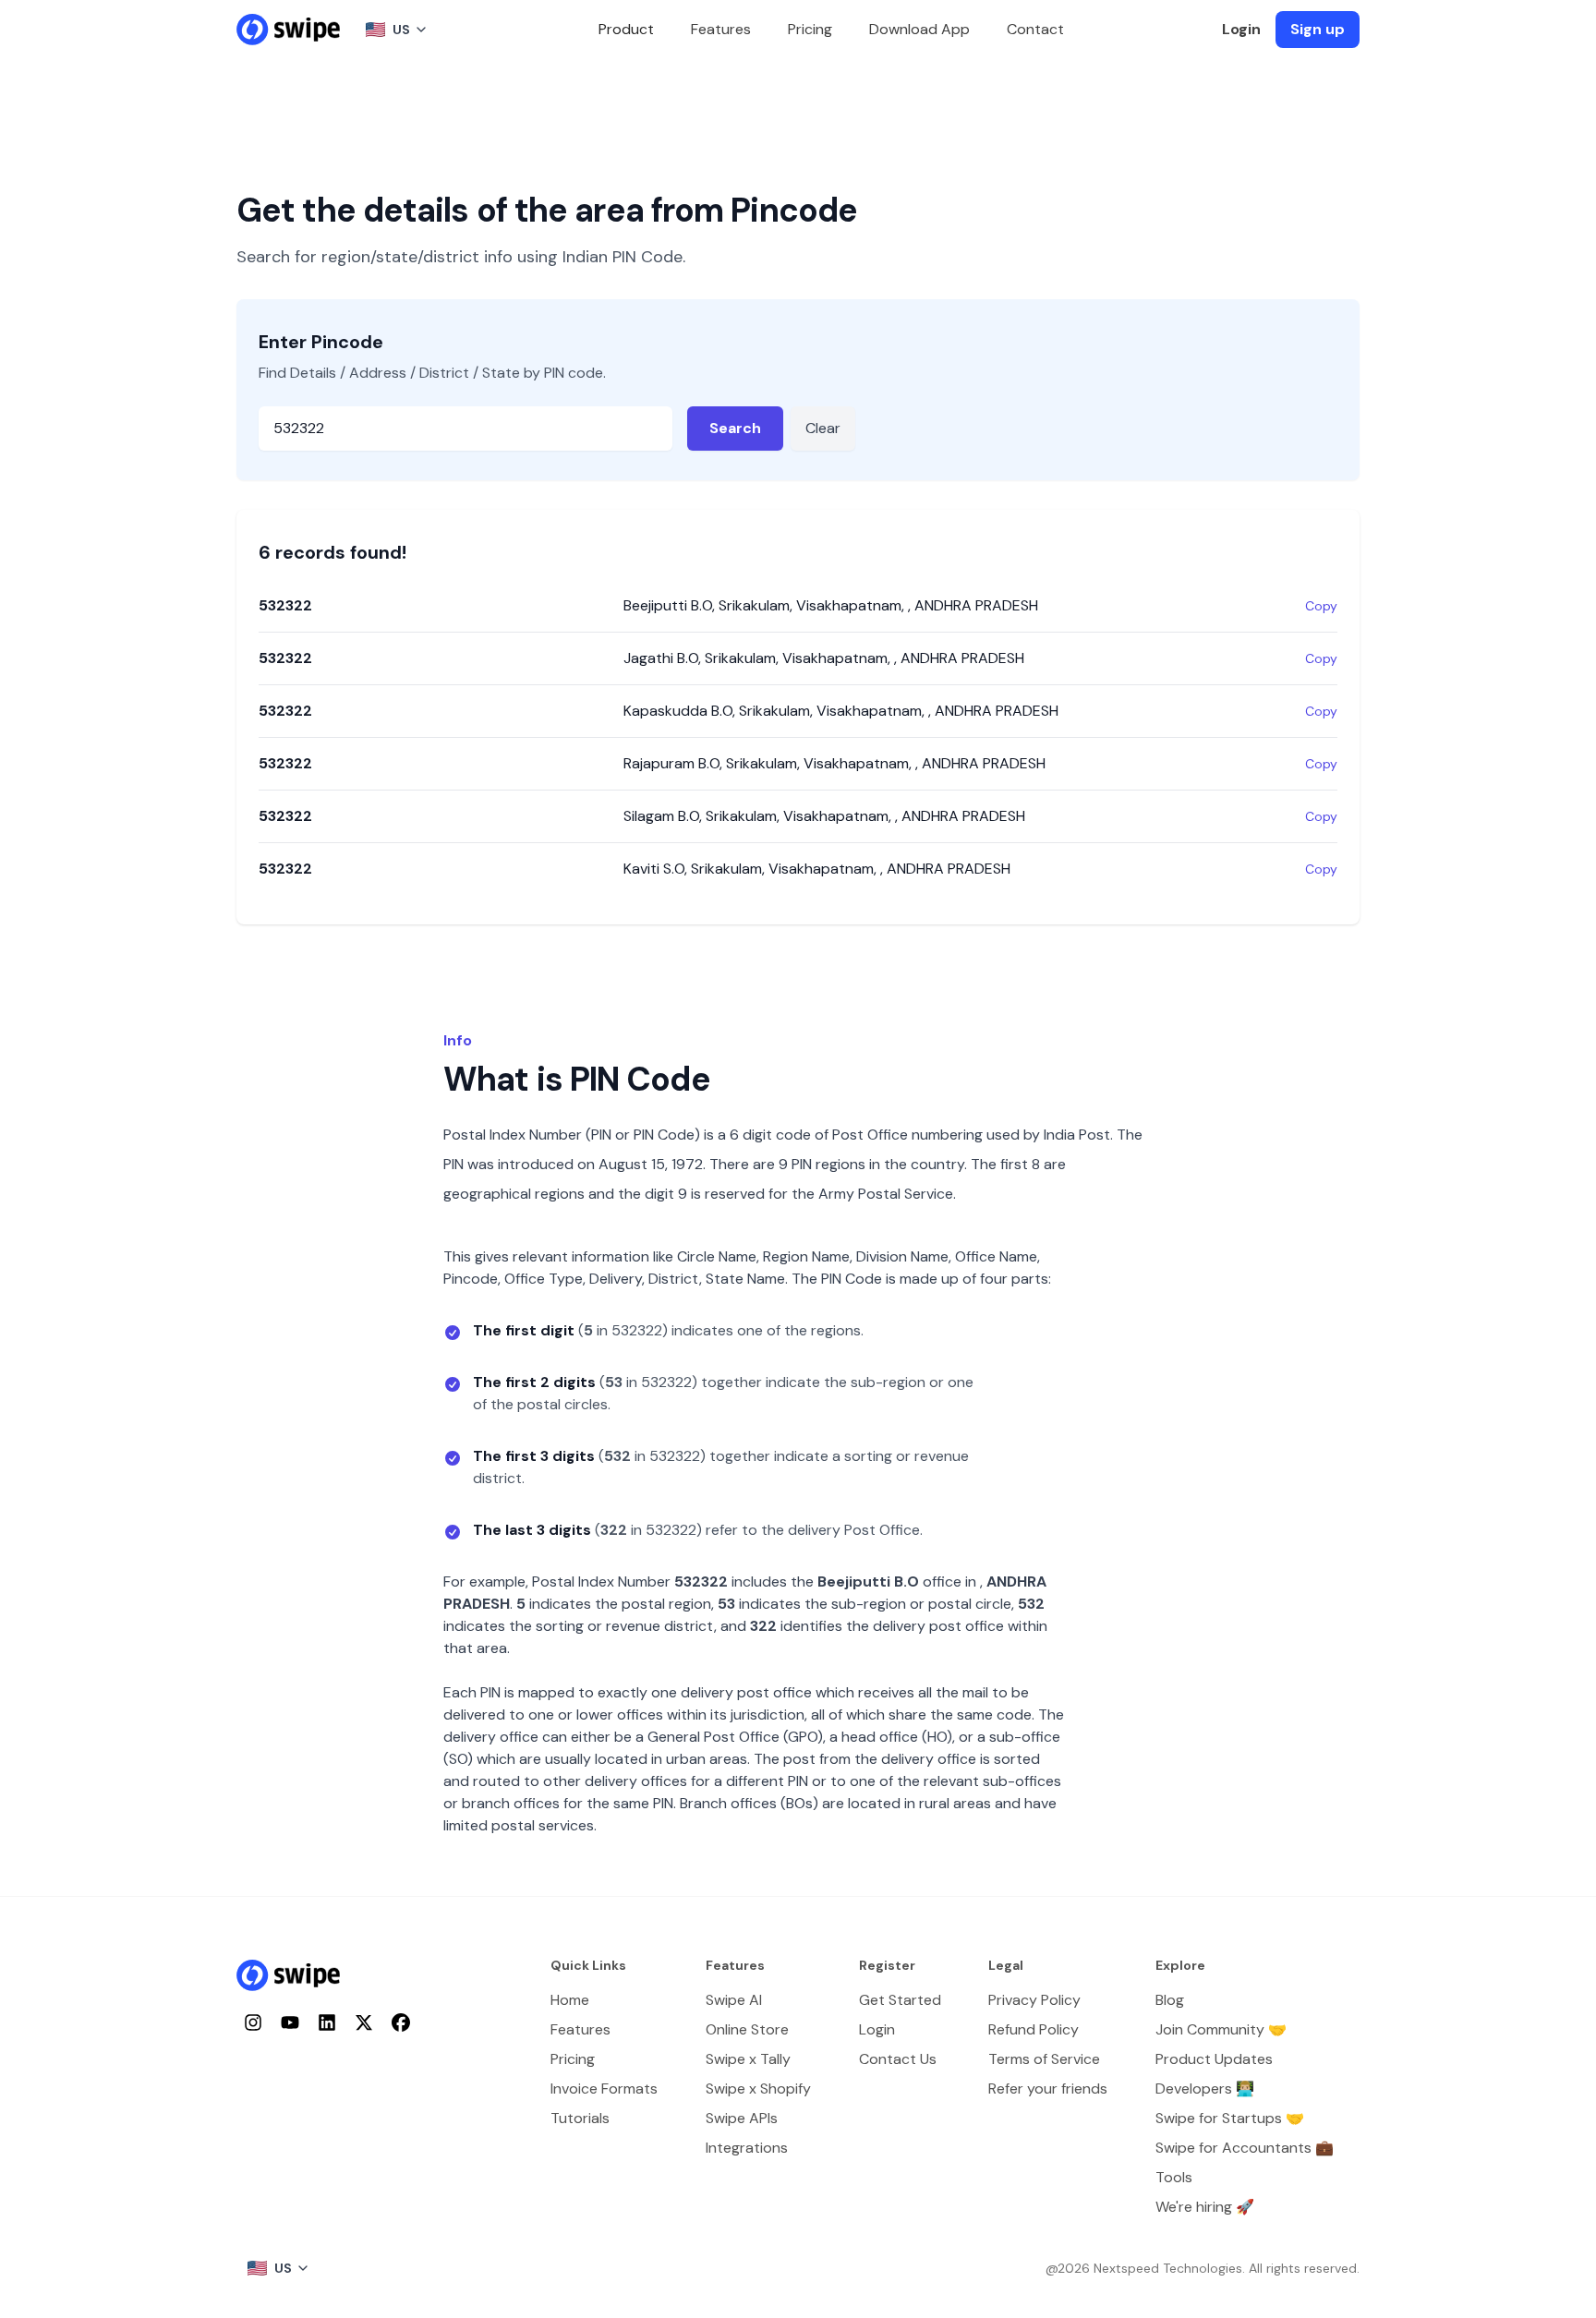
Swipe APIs (742, 2118)
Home (570, 2000)
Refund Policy (1034, 2029)
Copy (1321, 606)
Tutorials (580, 2118)
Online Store (747, 2029)
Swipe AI (734, 2000)
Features (721, 29)
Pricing (810, 29)
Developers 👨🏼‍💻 (1205, 2089)
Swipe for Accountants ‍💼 (1245, 2148)
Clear (823, 428)
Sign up (1318, 29)
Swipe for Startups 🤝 (1230, 2118)
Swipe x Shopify (758, 2089)
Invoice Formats (604, 2089)
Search (735, 428)
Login (1241, 29)
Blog (1170, 2000)
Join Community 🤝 (1221, 2029)
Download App (919, 29)
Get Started (900, 2000)
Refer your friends (1048, 2089)
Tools (1174, 2177)
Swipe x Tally (748, 2059)
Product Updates (1214, 2059)
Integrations (747, 2148)
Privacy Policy (1034, 2000)
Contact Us (898, 2059)
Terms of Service (1044, 2059)
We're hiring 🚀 (1205, 2207)
